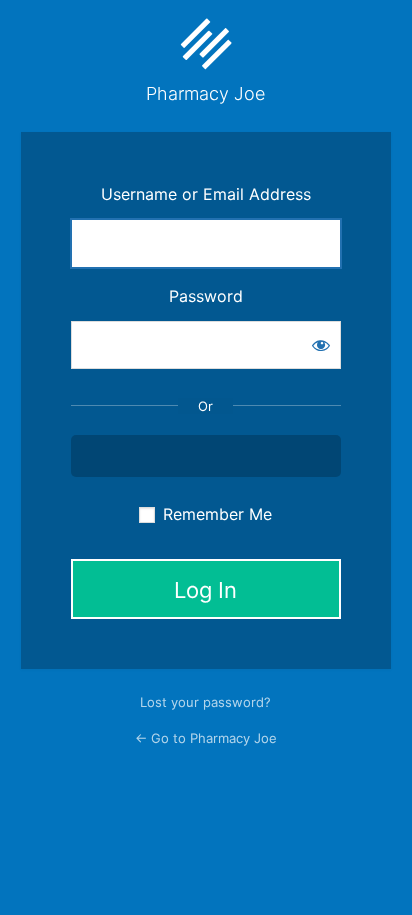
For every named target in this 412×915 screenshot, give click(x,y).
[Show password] (321, 345)
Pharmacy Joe (205, 93)
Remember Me (217, 514)
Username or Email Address (206, 194)
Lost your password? (205, 702)
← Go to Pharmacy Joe (206, 738)
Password (206, 296)
